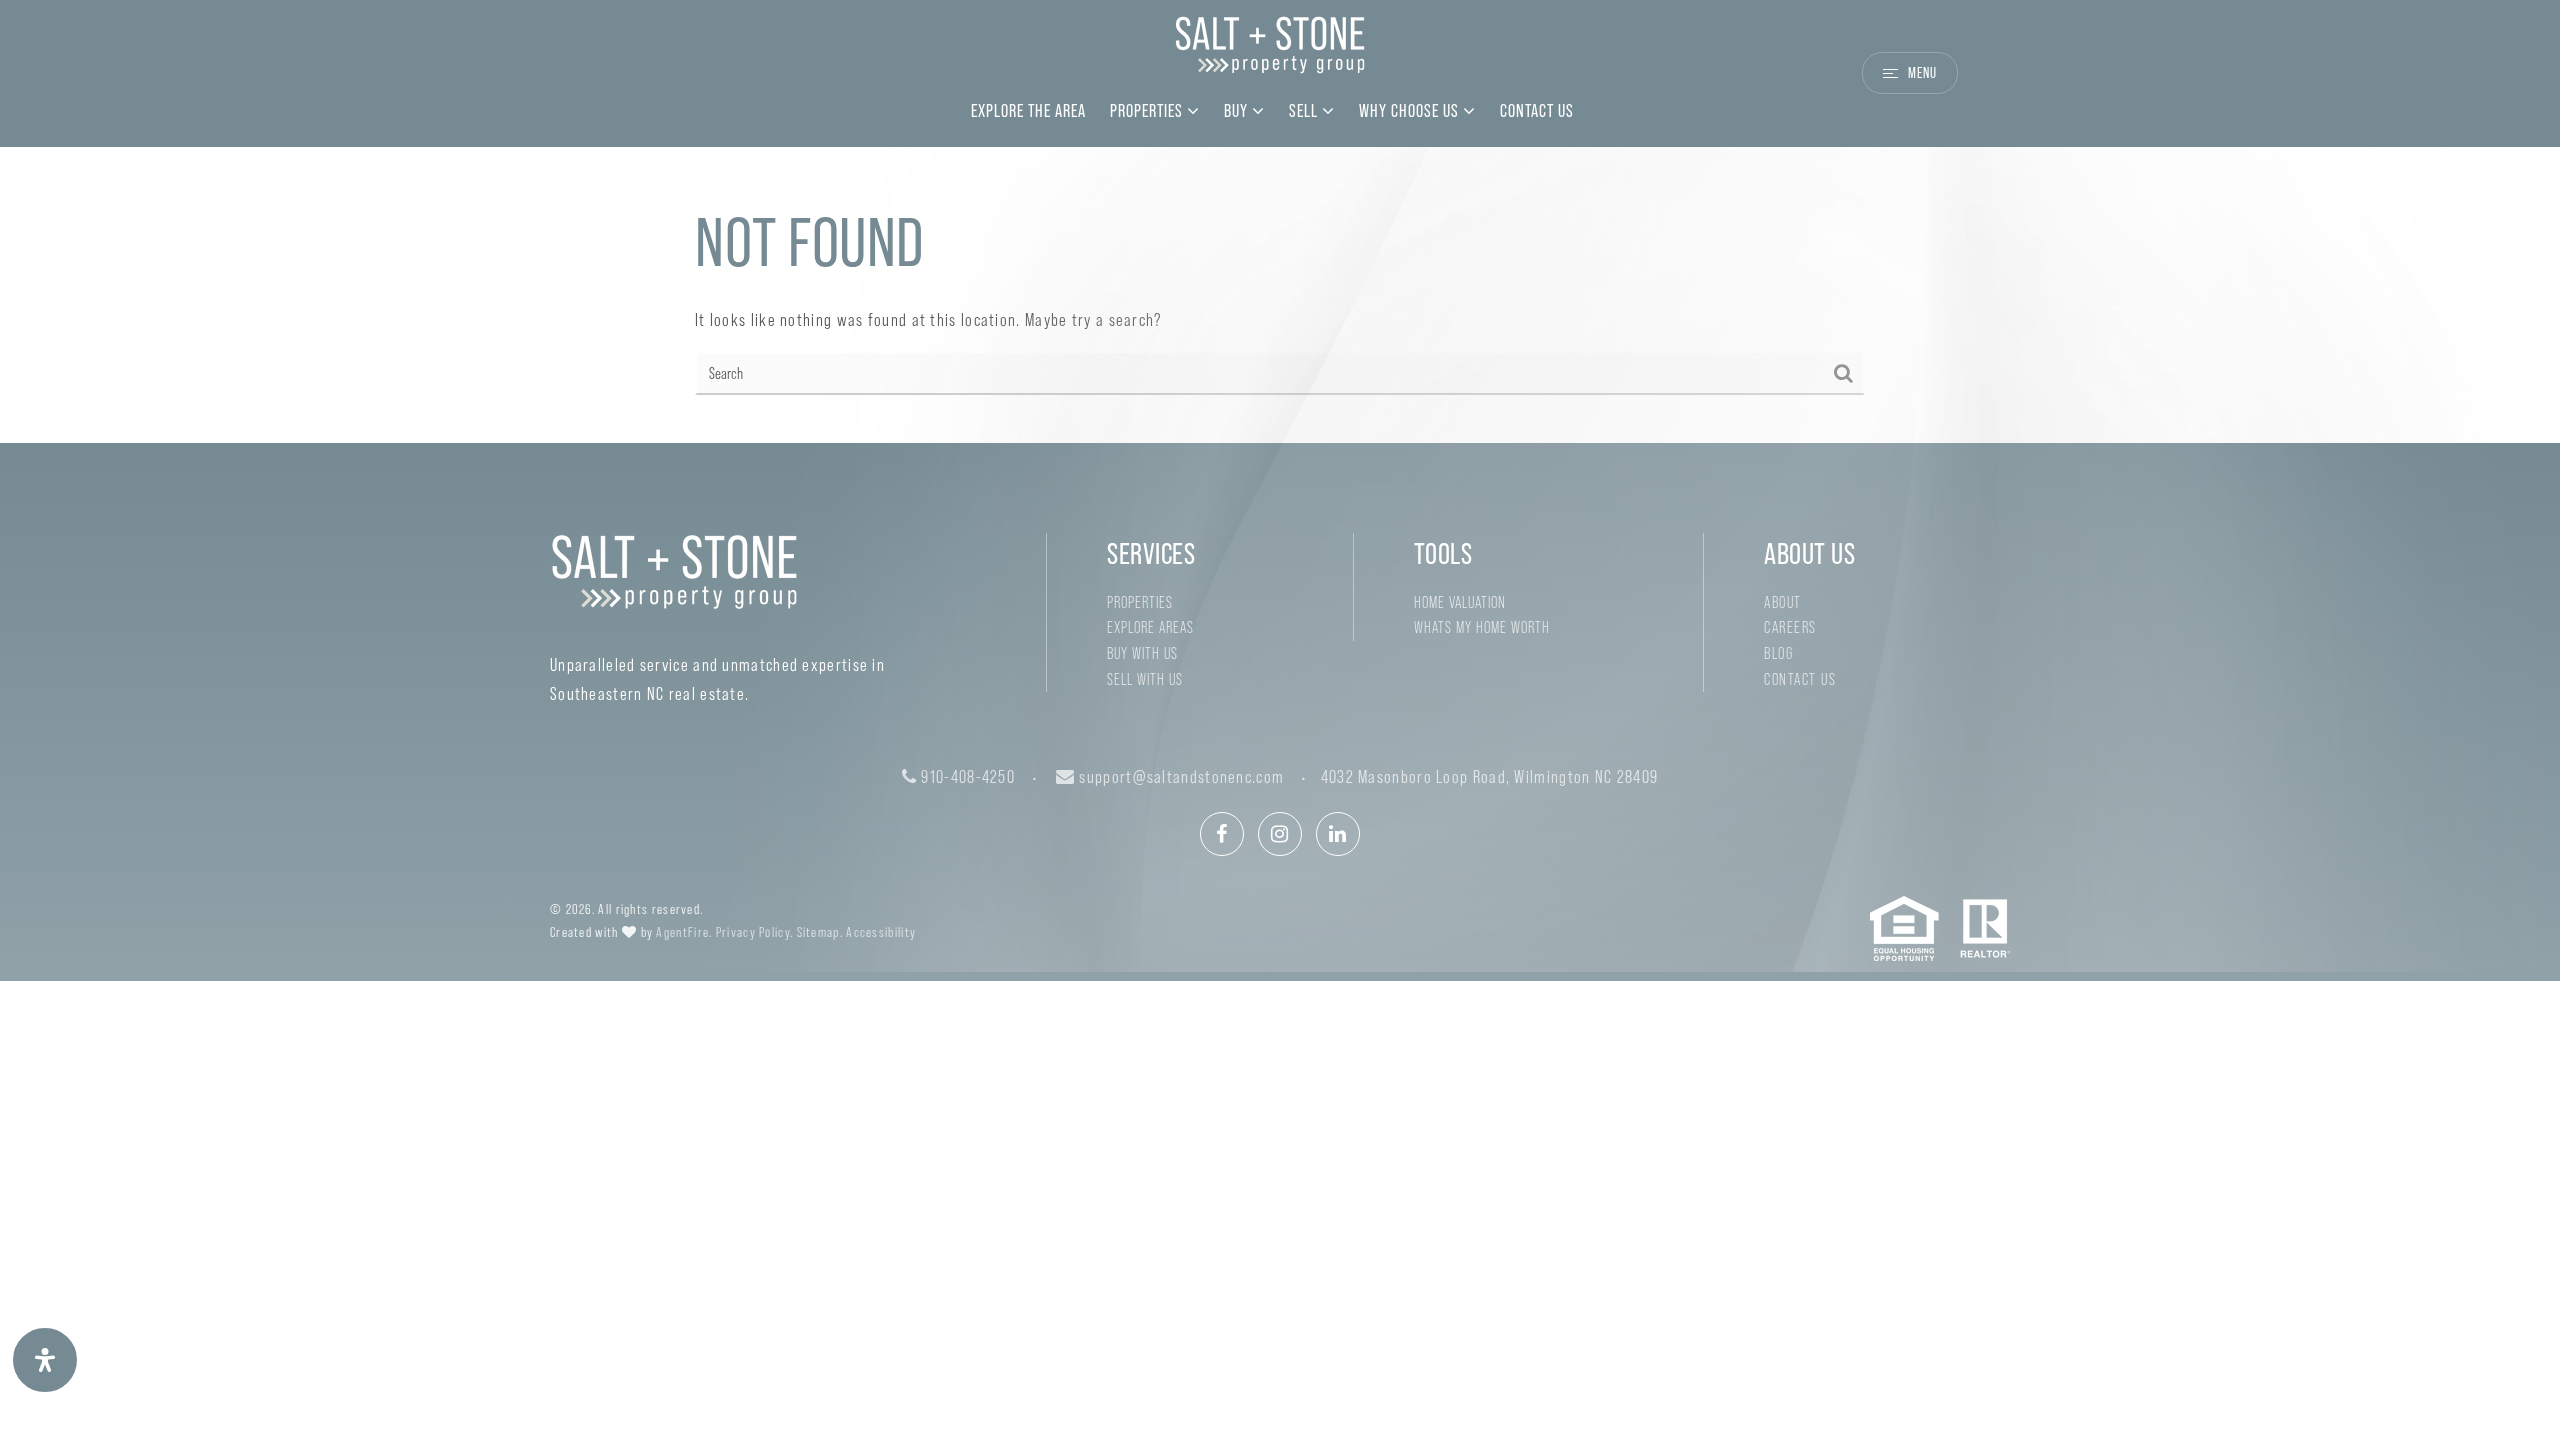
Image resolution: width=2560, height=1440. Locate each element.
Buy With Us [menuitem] (1142, 653)
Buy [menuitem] (1238, 111)
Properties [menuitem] (1148, 111)
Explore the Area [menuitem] (1028, 111)
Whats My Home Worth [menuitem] (1482, 627)
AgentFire (682, 932)
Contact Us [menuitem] (1537, 111)
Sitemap (818, 932)
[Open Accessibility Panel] (45, 1360)
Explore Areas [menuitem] (1150, 627)
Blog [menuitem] (1778, 653)
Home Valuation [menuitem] (1460, 602)
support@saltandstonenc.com (1181, 777)
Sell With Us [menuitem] (1145, 679)
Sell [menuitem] (1305, 111)
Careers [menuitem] (1790, 627)
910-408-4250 (966, 777)
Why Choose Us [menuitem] (1411, 111)
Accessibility (881, 932)
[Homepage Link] (1270, 52)
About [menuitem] (1783, 602)
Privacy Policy (753, 932)
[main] (1280, 295)
